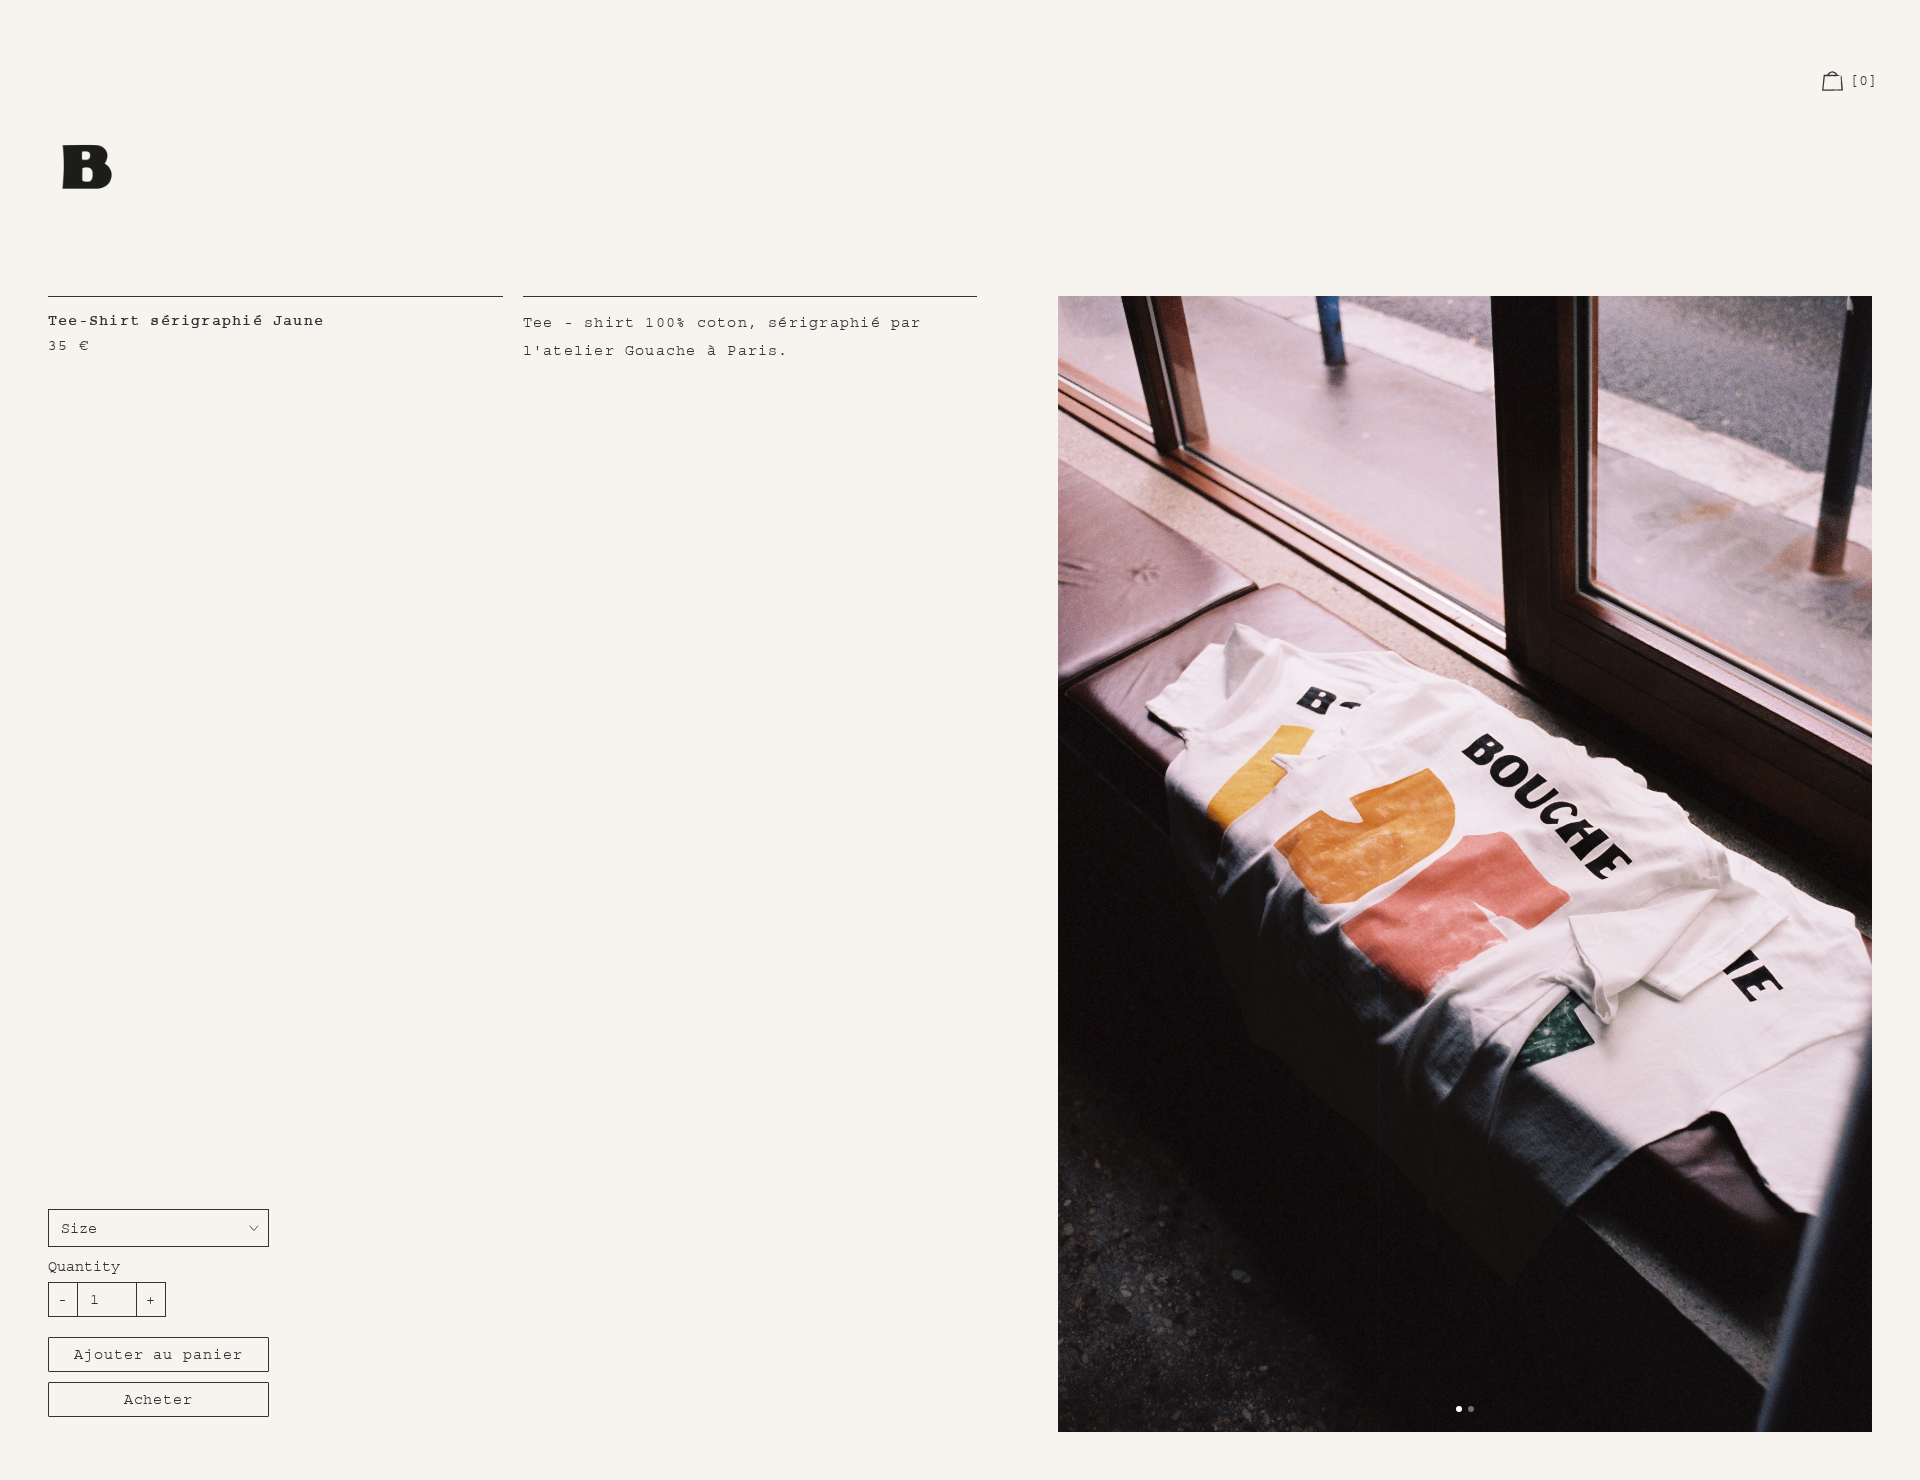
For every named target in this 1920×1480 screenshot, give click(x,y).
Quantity (84, 1266)
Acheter (158, 1399)
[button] (1851, 81)
